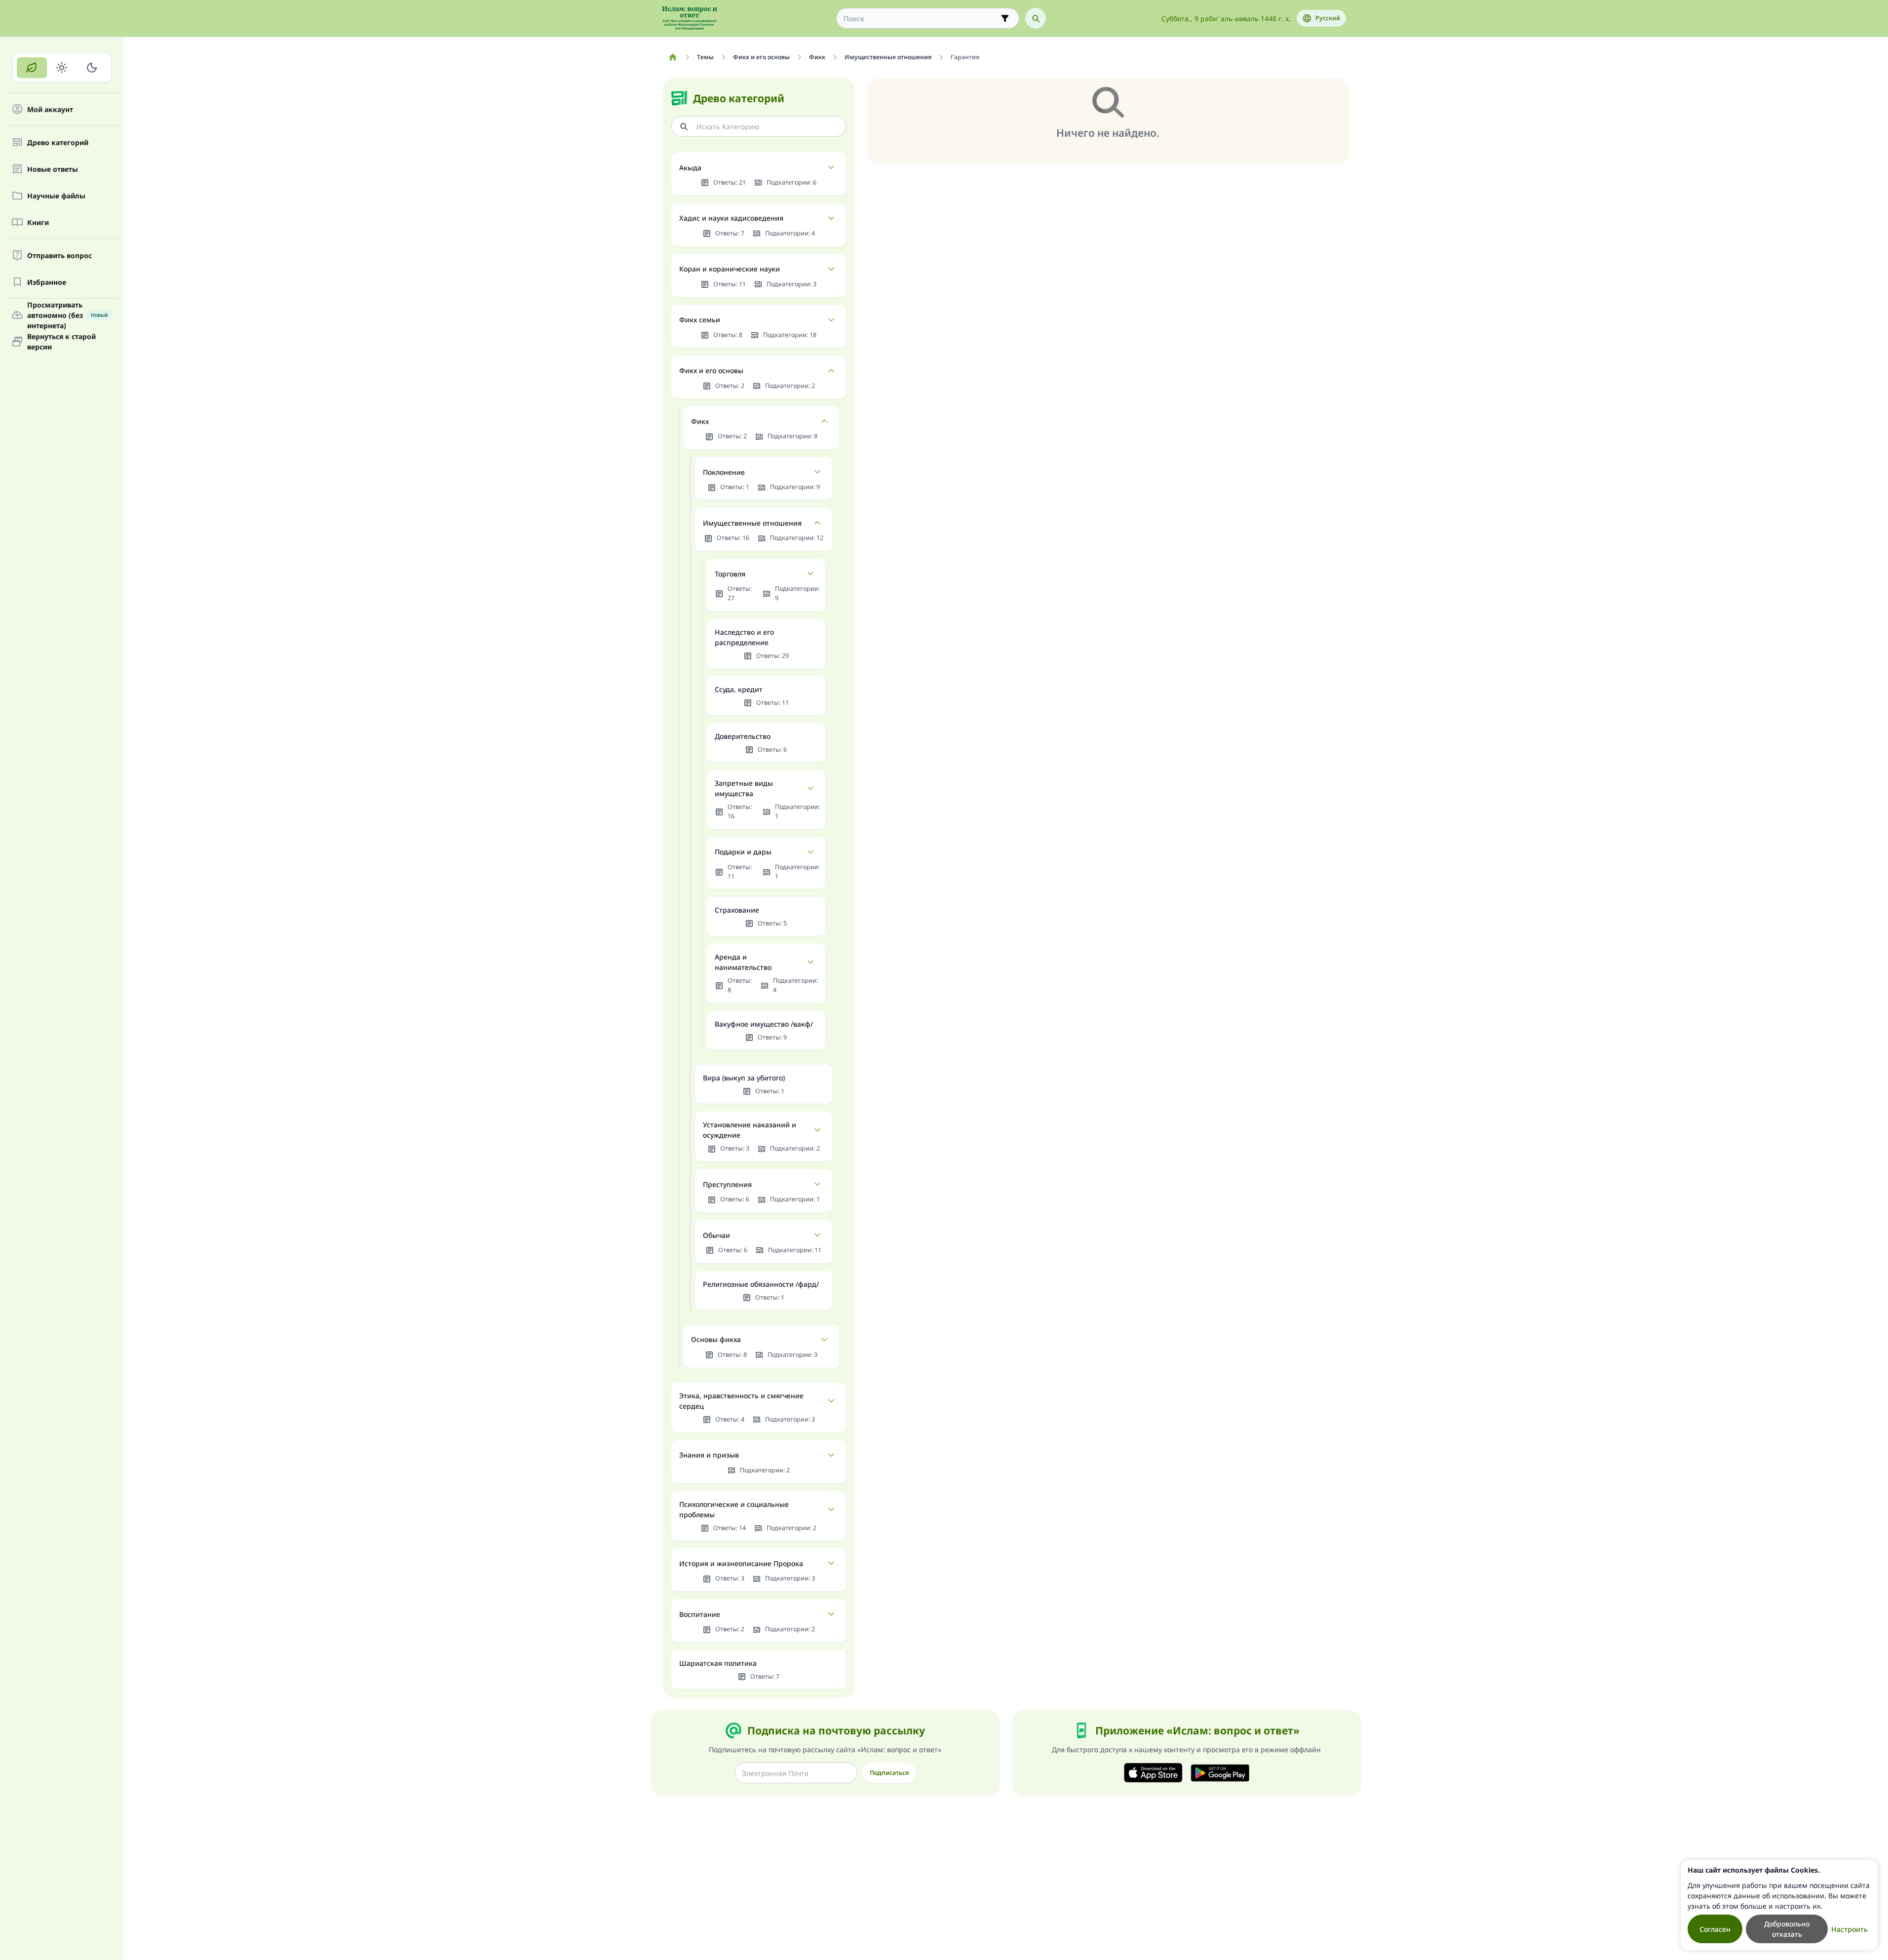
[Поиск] (1036, 18)
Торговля (730, 574)
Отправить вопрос (59, 255)
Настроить (1849, 1929)
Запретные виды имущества (744, 788)
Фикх (700, 421)
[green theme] (32, 68)
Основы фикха (716, 1339)
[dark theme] (92, 68)
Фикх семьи (700, 320)
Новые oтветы (53, 169)
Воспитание (700, 1614)
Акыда (690, 168)
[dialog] (1779, 1905)
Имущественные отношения (752, 523)
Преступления (727, 1184)
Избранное (47, 282)
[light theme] (62, 68)
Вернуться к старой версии (61, 342)
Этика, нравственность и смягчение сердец (741, 1401)
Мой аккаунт (50, 109)
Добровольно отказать (1787, 1929)
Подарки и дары (743, 852)
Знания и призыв (709, 1455)
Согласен (1715, 1929)
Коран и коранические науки (730, 269)
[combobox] (921, 19)
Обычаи (716, 1235)
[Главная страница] (673, 57)
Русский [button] (1328, 18)
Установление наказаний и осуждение (750, 1130)
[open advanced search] (1005, 18)
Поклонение (724, 472)
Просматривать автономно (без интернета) (68, 315)
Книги (38, 222)
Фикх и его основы (711, 370)
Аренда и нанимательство (743, 962)
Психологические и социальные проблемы (734, 1509)
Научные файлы (56, 196)
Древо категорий (58, 142)
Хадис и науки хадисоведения (731, 218)
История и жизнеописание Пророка (741, 1563)
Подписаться (889, 1773)
